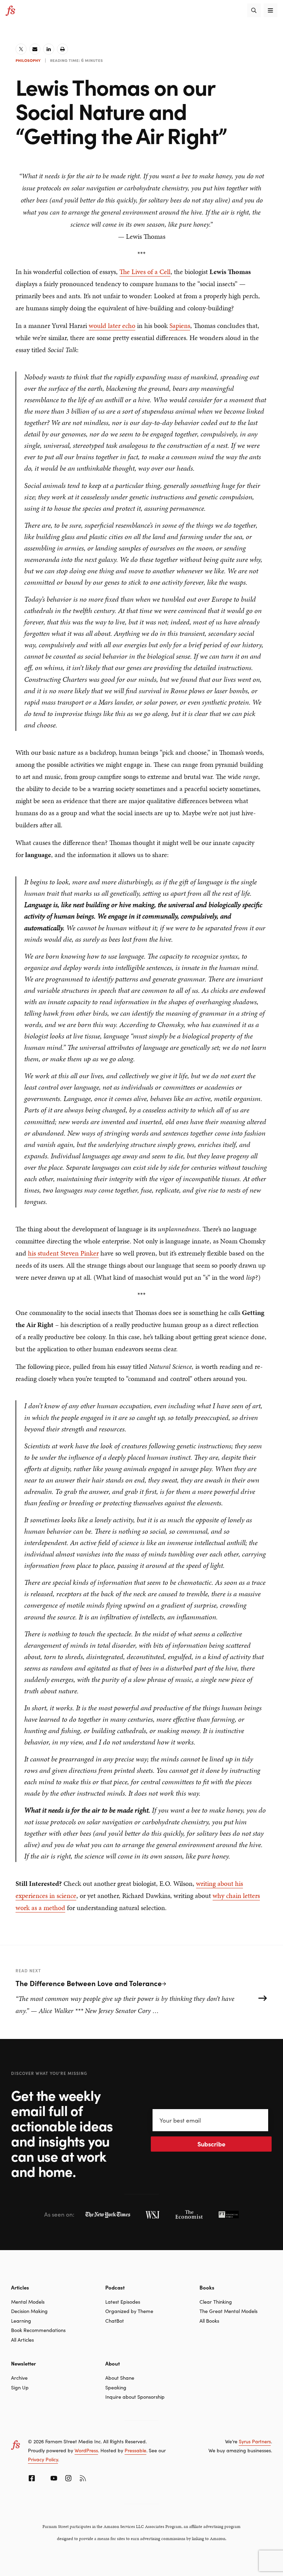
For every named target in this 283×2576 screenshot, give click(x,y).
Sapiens (180, 326)
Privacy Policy (43, 2459)
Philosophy (28, 60)
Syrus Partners (255, 2441)
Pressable (135, 2450)
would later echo (112, 326)
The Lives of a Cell (145, 272)
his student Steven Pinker (63, 1253)
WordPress (86, 2450)
